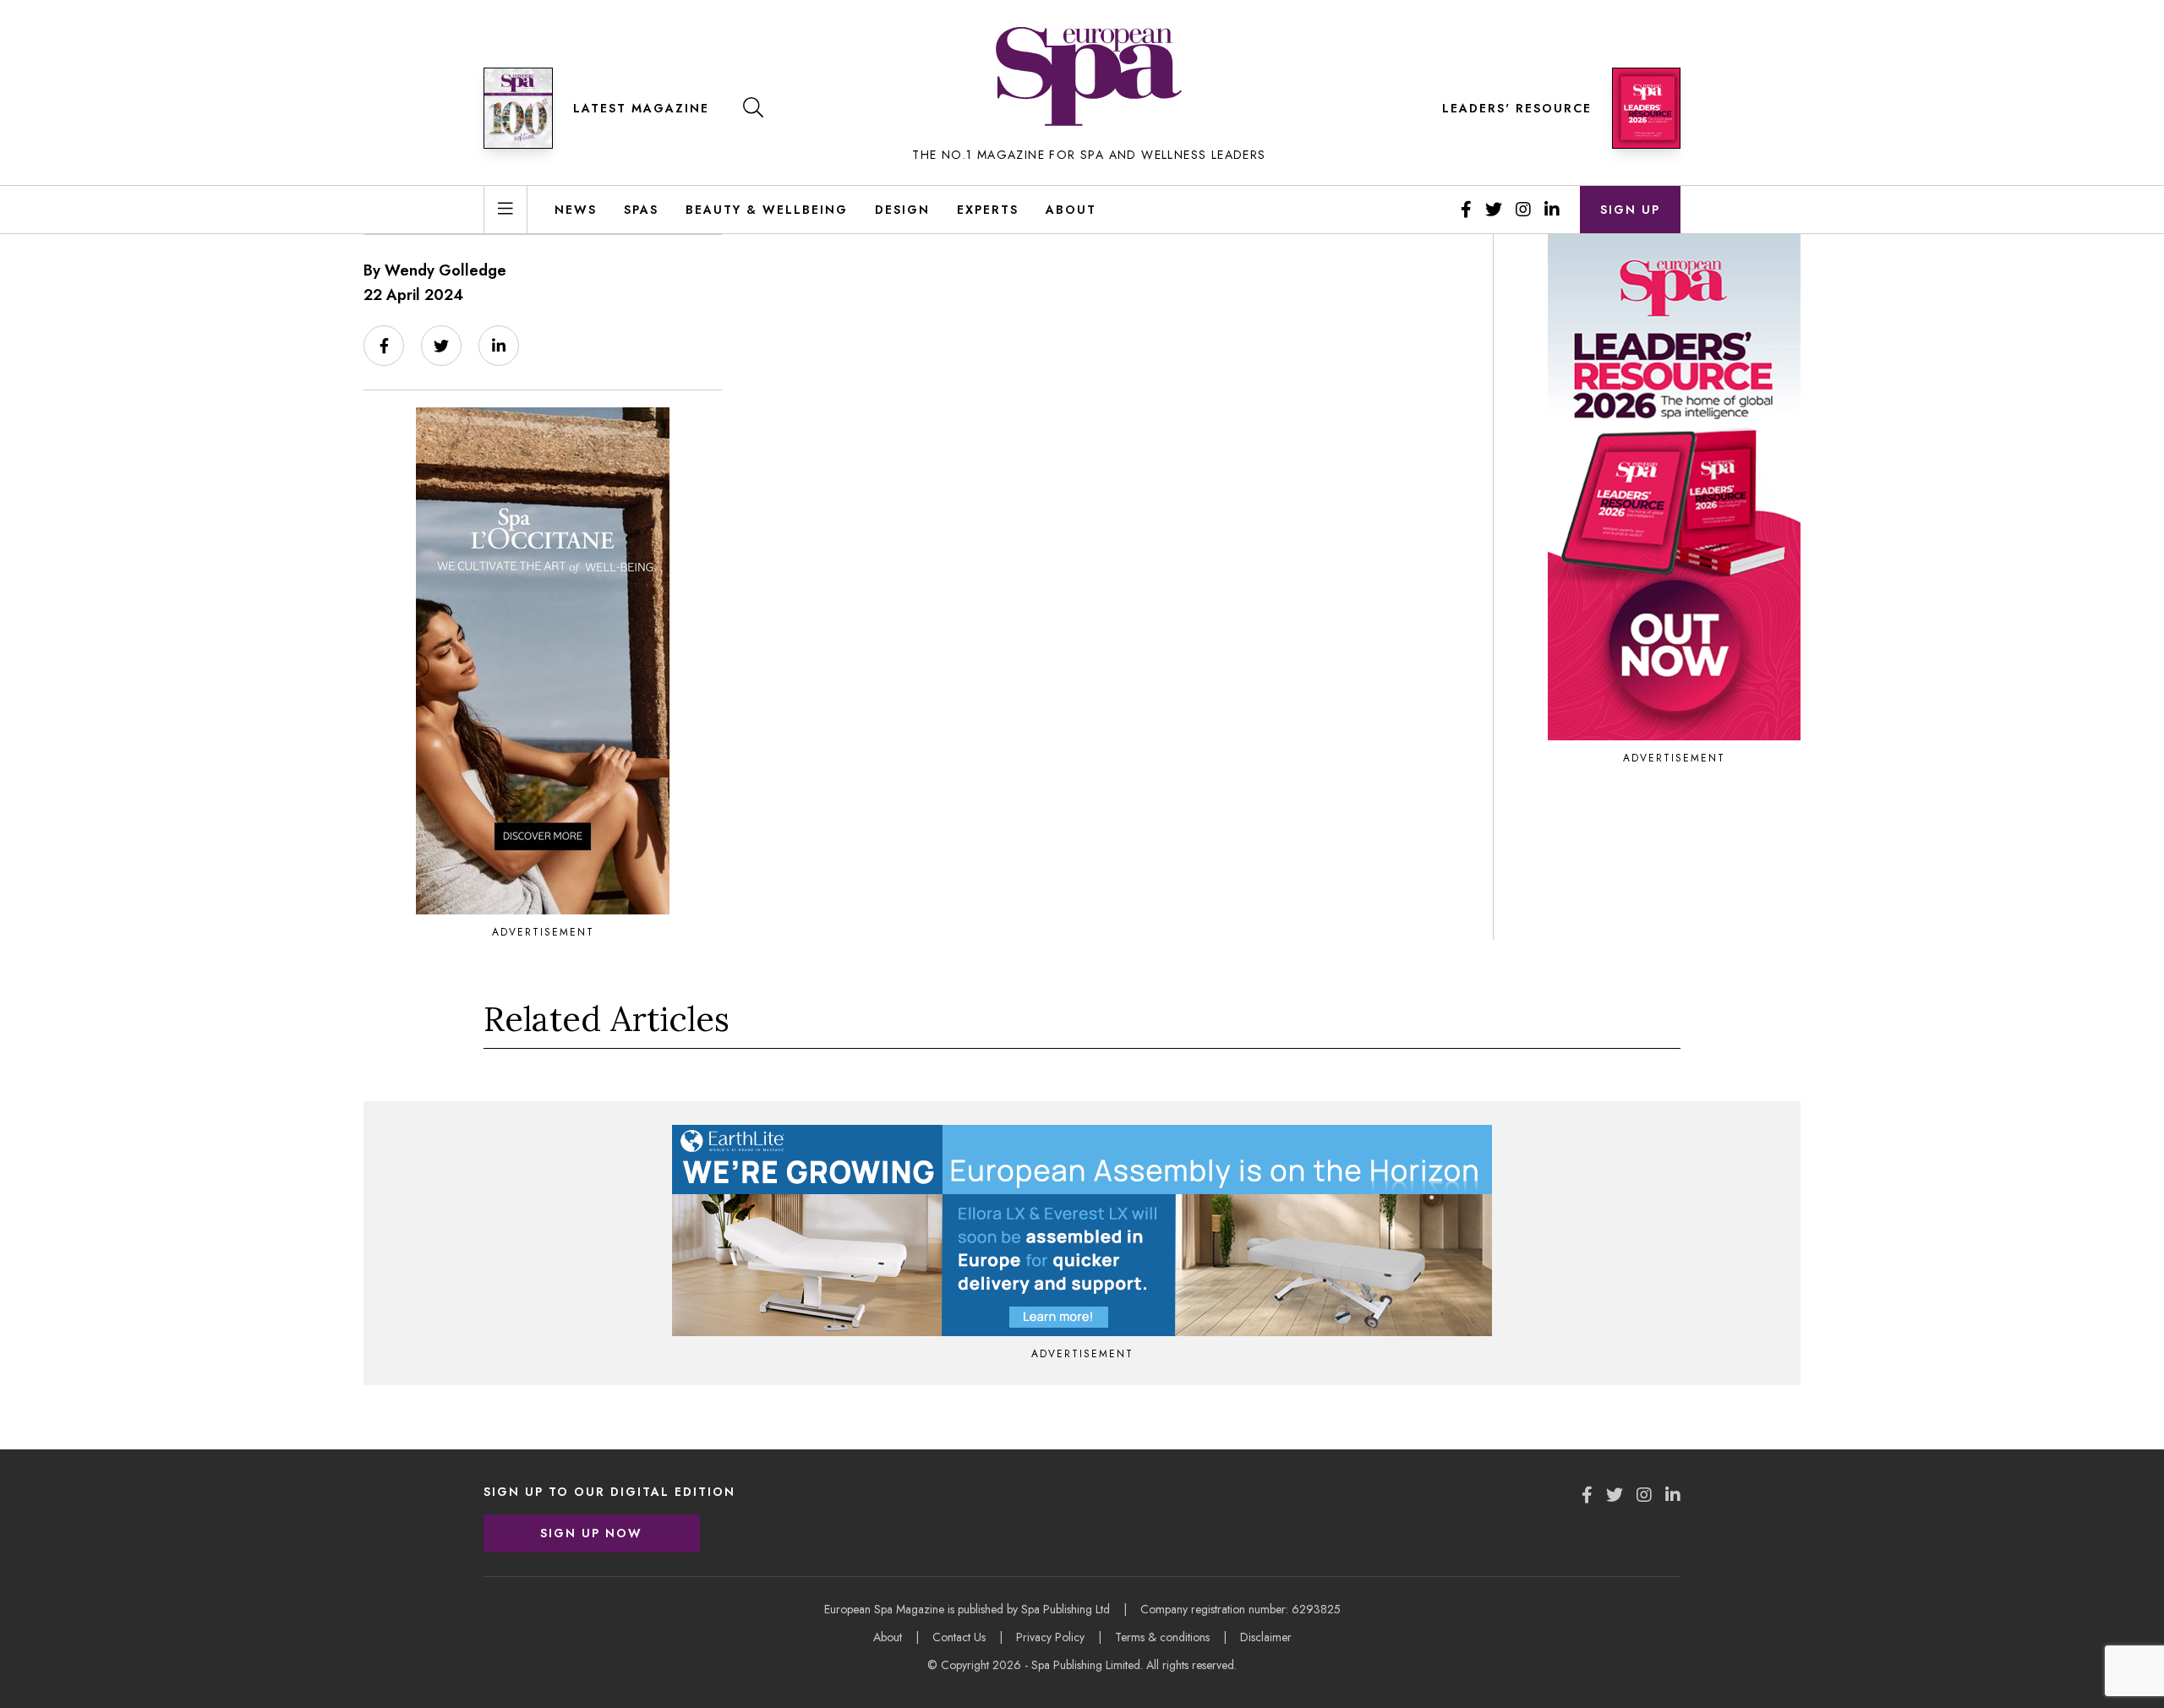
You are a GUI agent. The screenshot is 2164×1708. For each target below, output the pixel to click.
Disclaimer (1266, 1637)
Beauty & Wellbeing (767, 210)
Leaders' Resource (1517, 108)
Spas (641, 210)
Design (902, 210)
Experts (988, 210)
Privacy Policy (1050, 1637)
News (576, 210)
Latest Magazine (641, 108)
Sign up (1630, 210)
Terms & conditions (1162, 1637)
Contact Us (959, 1637)
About (1071, 210)
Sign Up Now (591, 1533)
